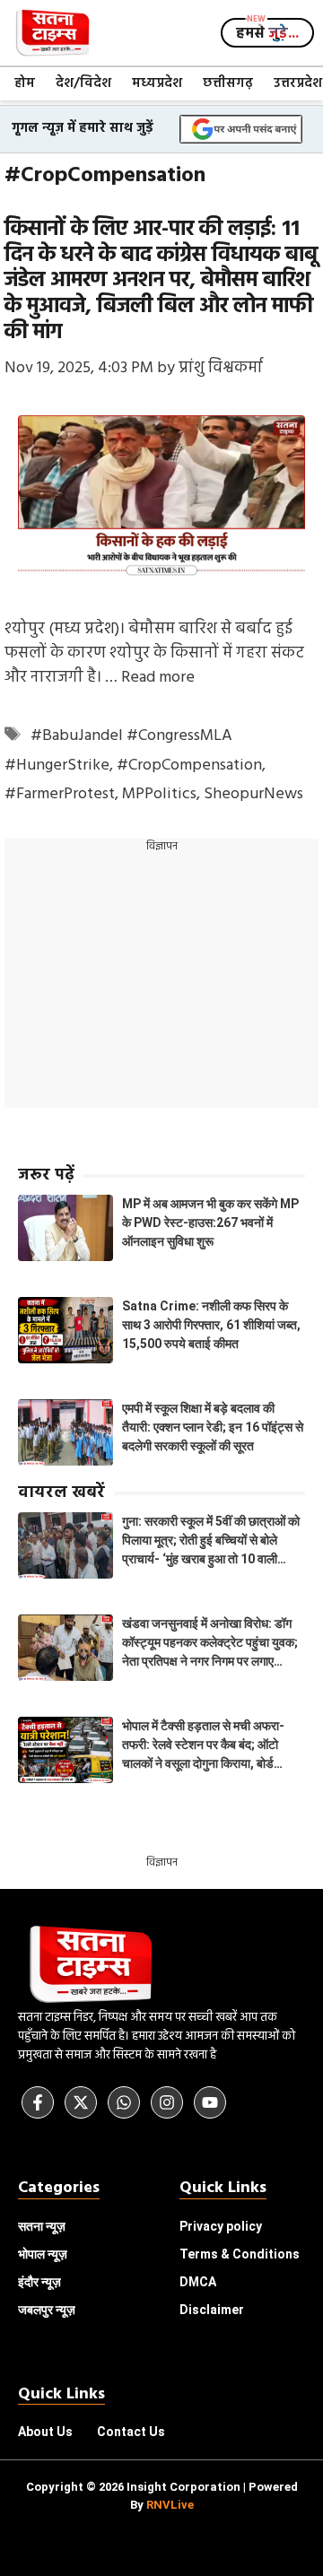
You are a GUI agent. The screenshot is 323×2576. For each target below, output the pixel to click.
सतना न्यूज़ (42, 2226)
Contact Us (131, 2432)
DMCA (198, 2282)
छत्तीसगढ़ (228, 83)
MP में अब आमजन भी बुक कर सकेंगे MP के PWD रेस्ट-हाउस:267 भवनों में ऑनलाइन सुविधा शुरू (210, 1223)
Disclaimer (212, 2310)
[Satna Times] (52, 33)
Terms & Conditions (240, 2254)
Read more (158, 678)
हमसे (267, 34)
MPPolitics (159, 794)
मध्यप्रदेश (157, 83)
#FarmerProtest (60, 794)
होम (25, 83)
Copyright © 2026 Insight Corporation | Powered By (162, 2496)
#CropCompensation (189, 766)
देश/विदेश (83, 83)
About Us (45, 2432)
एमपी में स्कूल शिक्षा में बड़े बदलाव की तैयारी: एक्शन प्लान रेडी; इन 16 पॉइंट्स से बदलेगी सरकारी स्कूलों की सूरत (213, 1427)
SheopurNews (253, 794)
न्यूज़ (43, 2254)
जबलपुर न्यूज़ (47, 2310)
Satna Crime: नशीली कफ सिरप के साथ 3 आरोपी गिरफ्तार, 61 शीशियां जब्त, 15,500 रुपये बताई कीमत (211, 1325)
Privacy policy (221, 2226)
